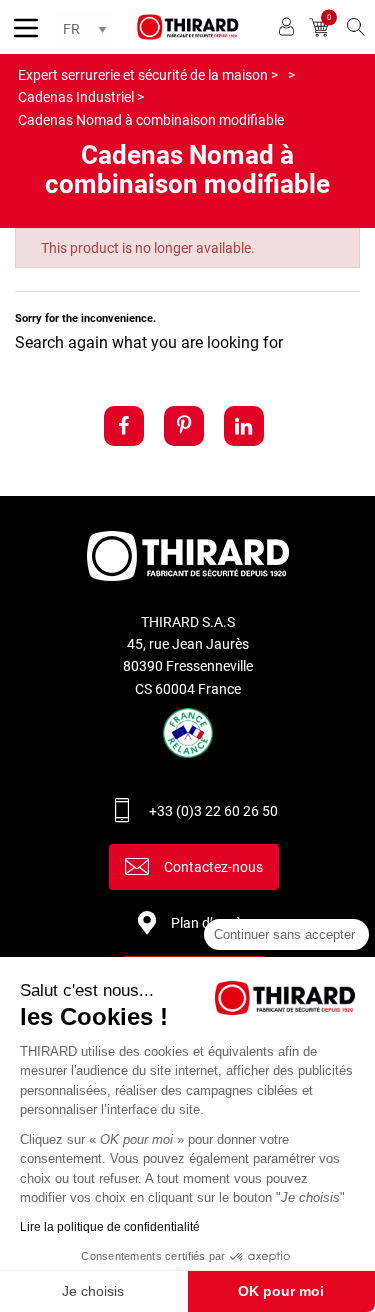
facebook (124, 426)
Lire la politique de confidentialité (110, 1227)
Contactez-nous (213, 867)
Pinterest (184, 426)
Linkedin (244, 426)
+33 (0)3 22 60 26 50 (213, 811)
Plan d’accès (210, 923)
